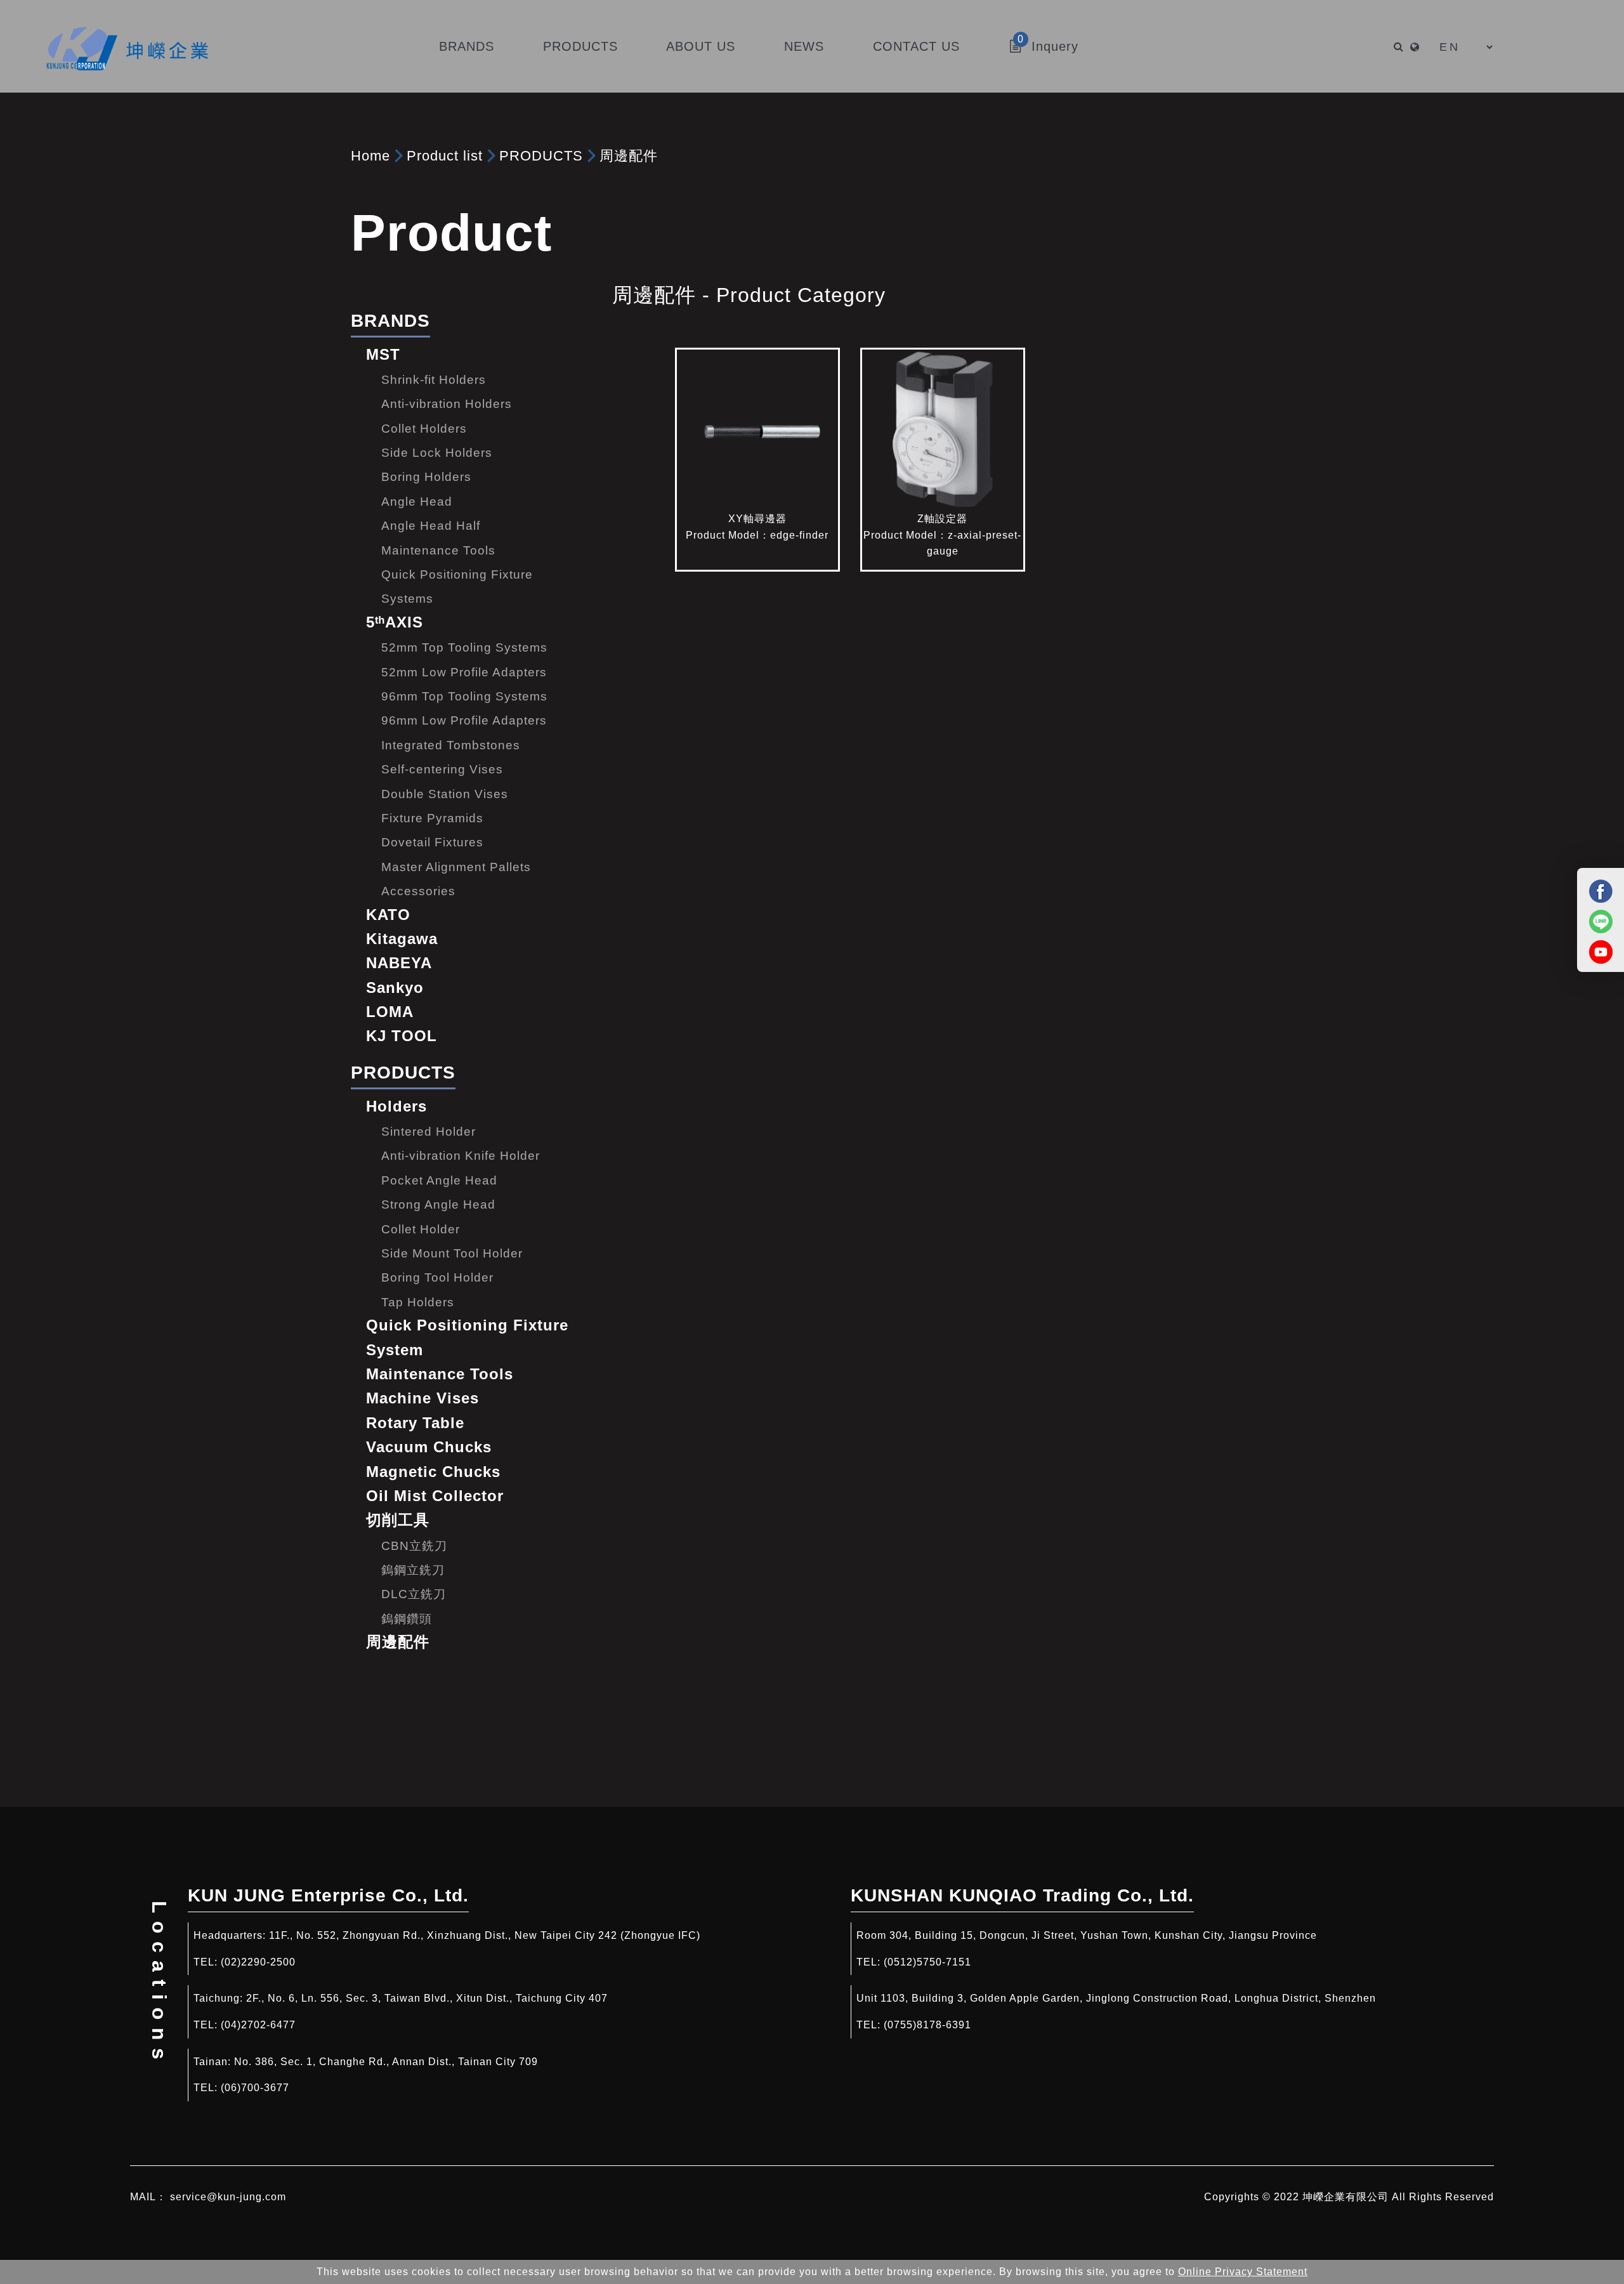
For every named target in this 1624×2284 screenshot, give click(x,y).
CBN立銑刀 (414, 1546)
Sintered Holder (429, 1132)
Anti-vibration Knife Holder (461, 1156)
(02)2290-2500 (258, 1962)
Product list (445, 156)
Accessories (418, 891)
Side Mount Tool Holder (452, 1253)
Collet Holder (421, 1229)
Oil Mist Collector (435, 1496)
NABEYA (399, 963)
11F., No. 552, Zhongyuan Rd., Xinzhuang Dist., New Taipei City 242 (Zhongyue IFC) (485, 1935)
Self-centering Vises (442, 769)
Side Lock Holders (437, 453)
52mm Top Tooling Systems (464, 647)
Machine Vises (422, 1398)
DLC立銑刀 (414, 1594)
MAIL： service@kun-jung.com (208, 2197)
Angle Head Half (431, 526)
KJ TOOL (402, 1036)
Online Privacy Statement (1243, 2272)
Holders (396, 1106)
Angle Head (417, 502)
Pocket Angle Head (439, 1180)
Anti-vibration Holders (447, 404)
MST (383, 354)
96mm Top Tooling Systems (464, 696)
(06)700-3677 (255, 2088)
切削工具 (398, 1520)
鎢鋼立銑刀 (413, 1570)
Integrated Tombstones (451, 745)
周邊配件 (629, 156)
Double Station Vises (445, 794)
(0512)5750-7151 (927, 1962)
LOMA (390, 1012)
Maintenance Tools (438, 550)
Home (370, 156)
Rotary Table (415, 1423)
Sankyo (395, 988)
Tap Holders (418, 1302)
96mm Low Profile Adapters (464, 720)
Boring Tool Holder (437, 1277)
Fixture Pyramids (432, 818)
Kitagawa (402, 939)
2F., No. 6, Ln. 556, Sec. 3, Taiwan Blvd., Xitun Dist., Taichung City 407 (427, 1998)
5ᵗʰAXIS (395, 622)
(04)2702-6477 (258, 2025)
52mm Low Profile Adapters (464, 672)
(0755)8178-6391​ (927, 2025)
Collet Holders (424, 429)
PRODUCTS (541, 156)
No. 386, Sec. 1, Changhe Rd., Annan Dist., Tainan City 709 (386, 2062)
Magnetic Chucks (433, 1472)
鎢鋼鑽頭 (407, 1619)
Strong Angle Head (438, 1204)
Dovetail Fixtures (432, 842)
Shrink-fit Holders (434, 380)
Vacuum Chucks (429, 1447)
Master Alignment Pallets (456, 867)
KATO (388, 915)
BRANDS (390, 321)
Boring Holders (426, 477)
